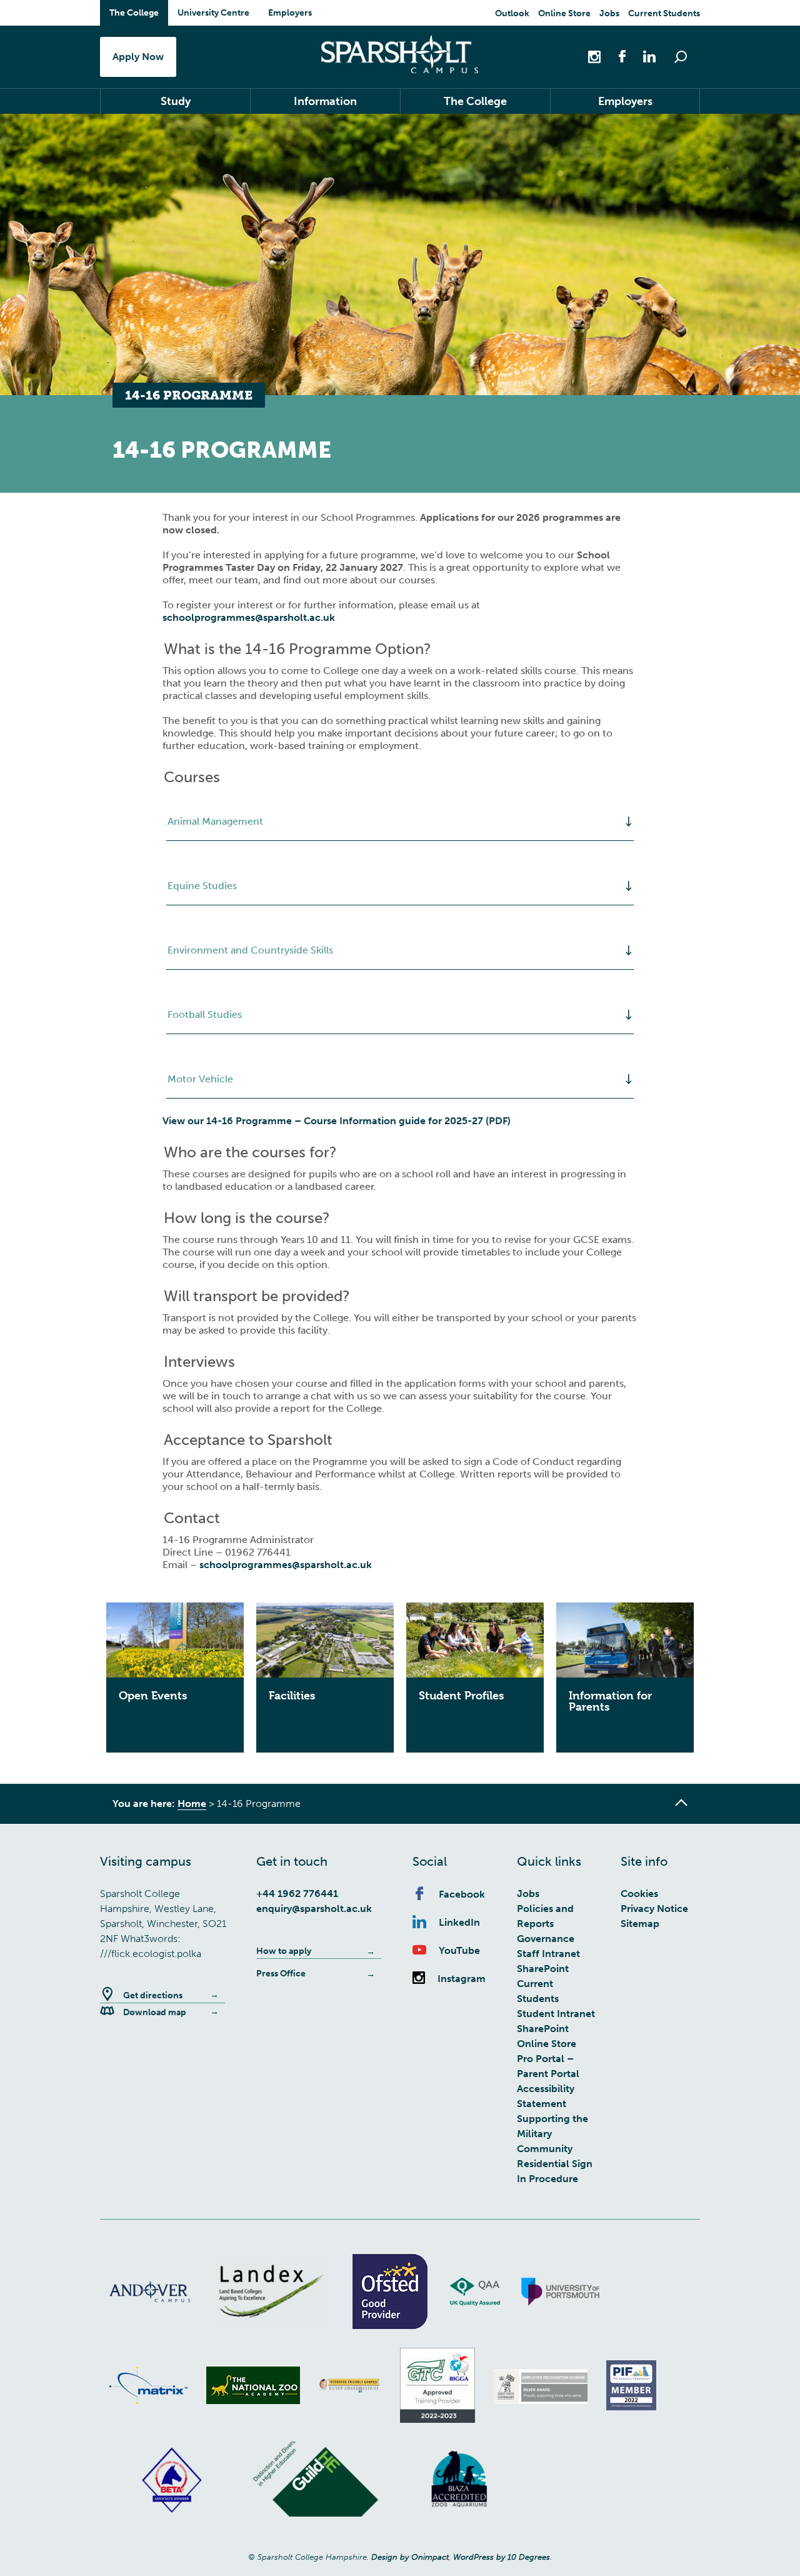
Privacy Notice (654, 1909)
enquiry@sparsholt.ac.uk (314, 1909)
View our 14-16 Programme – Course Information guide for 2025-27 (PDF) (337, 1121)
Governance (546, 1939)
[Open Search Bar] (681, 57)
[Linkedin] (643, 56)
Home (192, 1804)
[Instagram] (596, 56)
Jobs (609, 13)
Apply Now (138, 57)
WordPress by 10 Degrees (502, 2557)
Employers (290, 13)
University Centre (213, 13)
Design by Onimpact (410, 2557)
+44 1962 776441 (297, 1894)
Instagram (462, 1979)
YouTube (459, 1950)
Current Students (664, 13)
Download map (155, 2012)
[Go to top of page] (681, 1803)
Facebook (462, 1894)
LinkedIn (459, 1922)
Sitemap (640, 1924)
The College (134, 13)
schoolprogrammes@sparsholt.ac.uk (249, 617)
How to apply (284, 1951)
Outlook (512, 13)
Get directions (153, 1995)
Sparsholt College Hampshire (400, 54)
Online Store (564, 13)
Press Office (281, 1974)
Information (325, 101)
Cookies (639, 1894)
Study (176, 101)
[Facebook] (616, 56)
